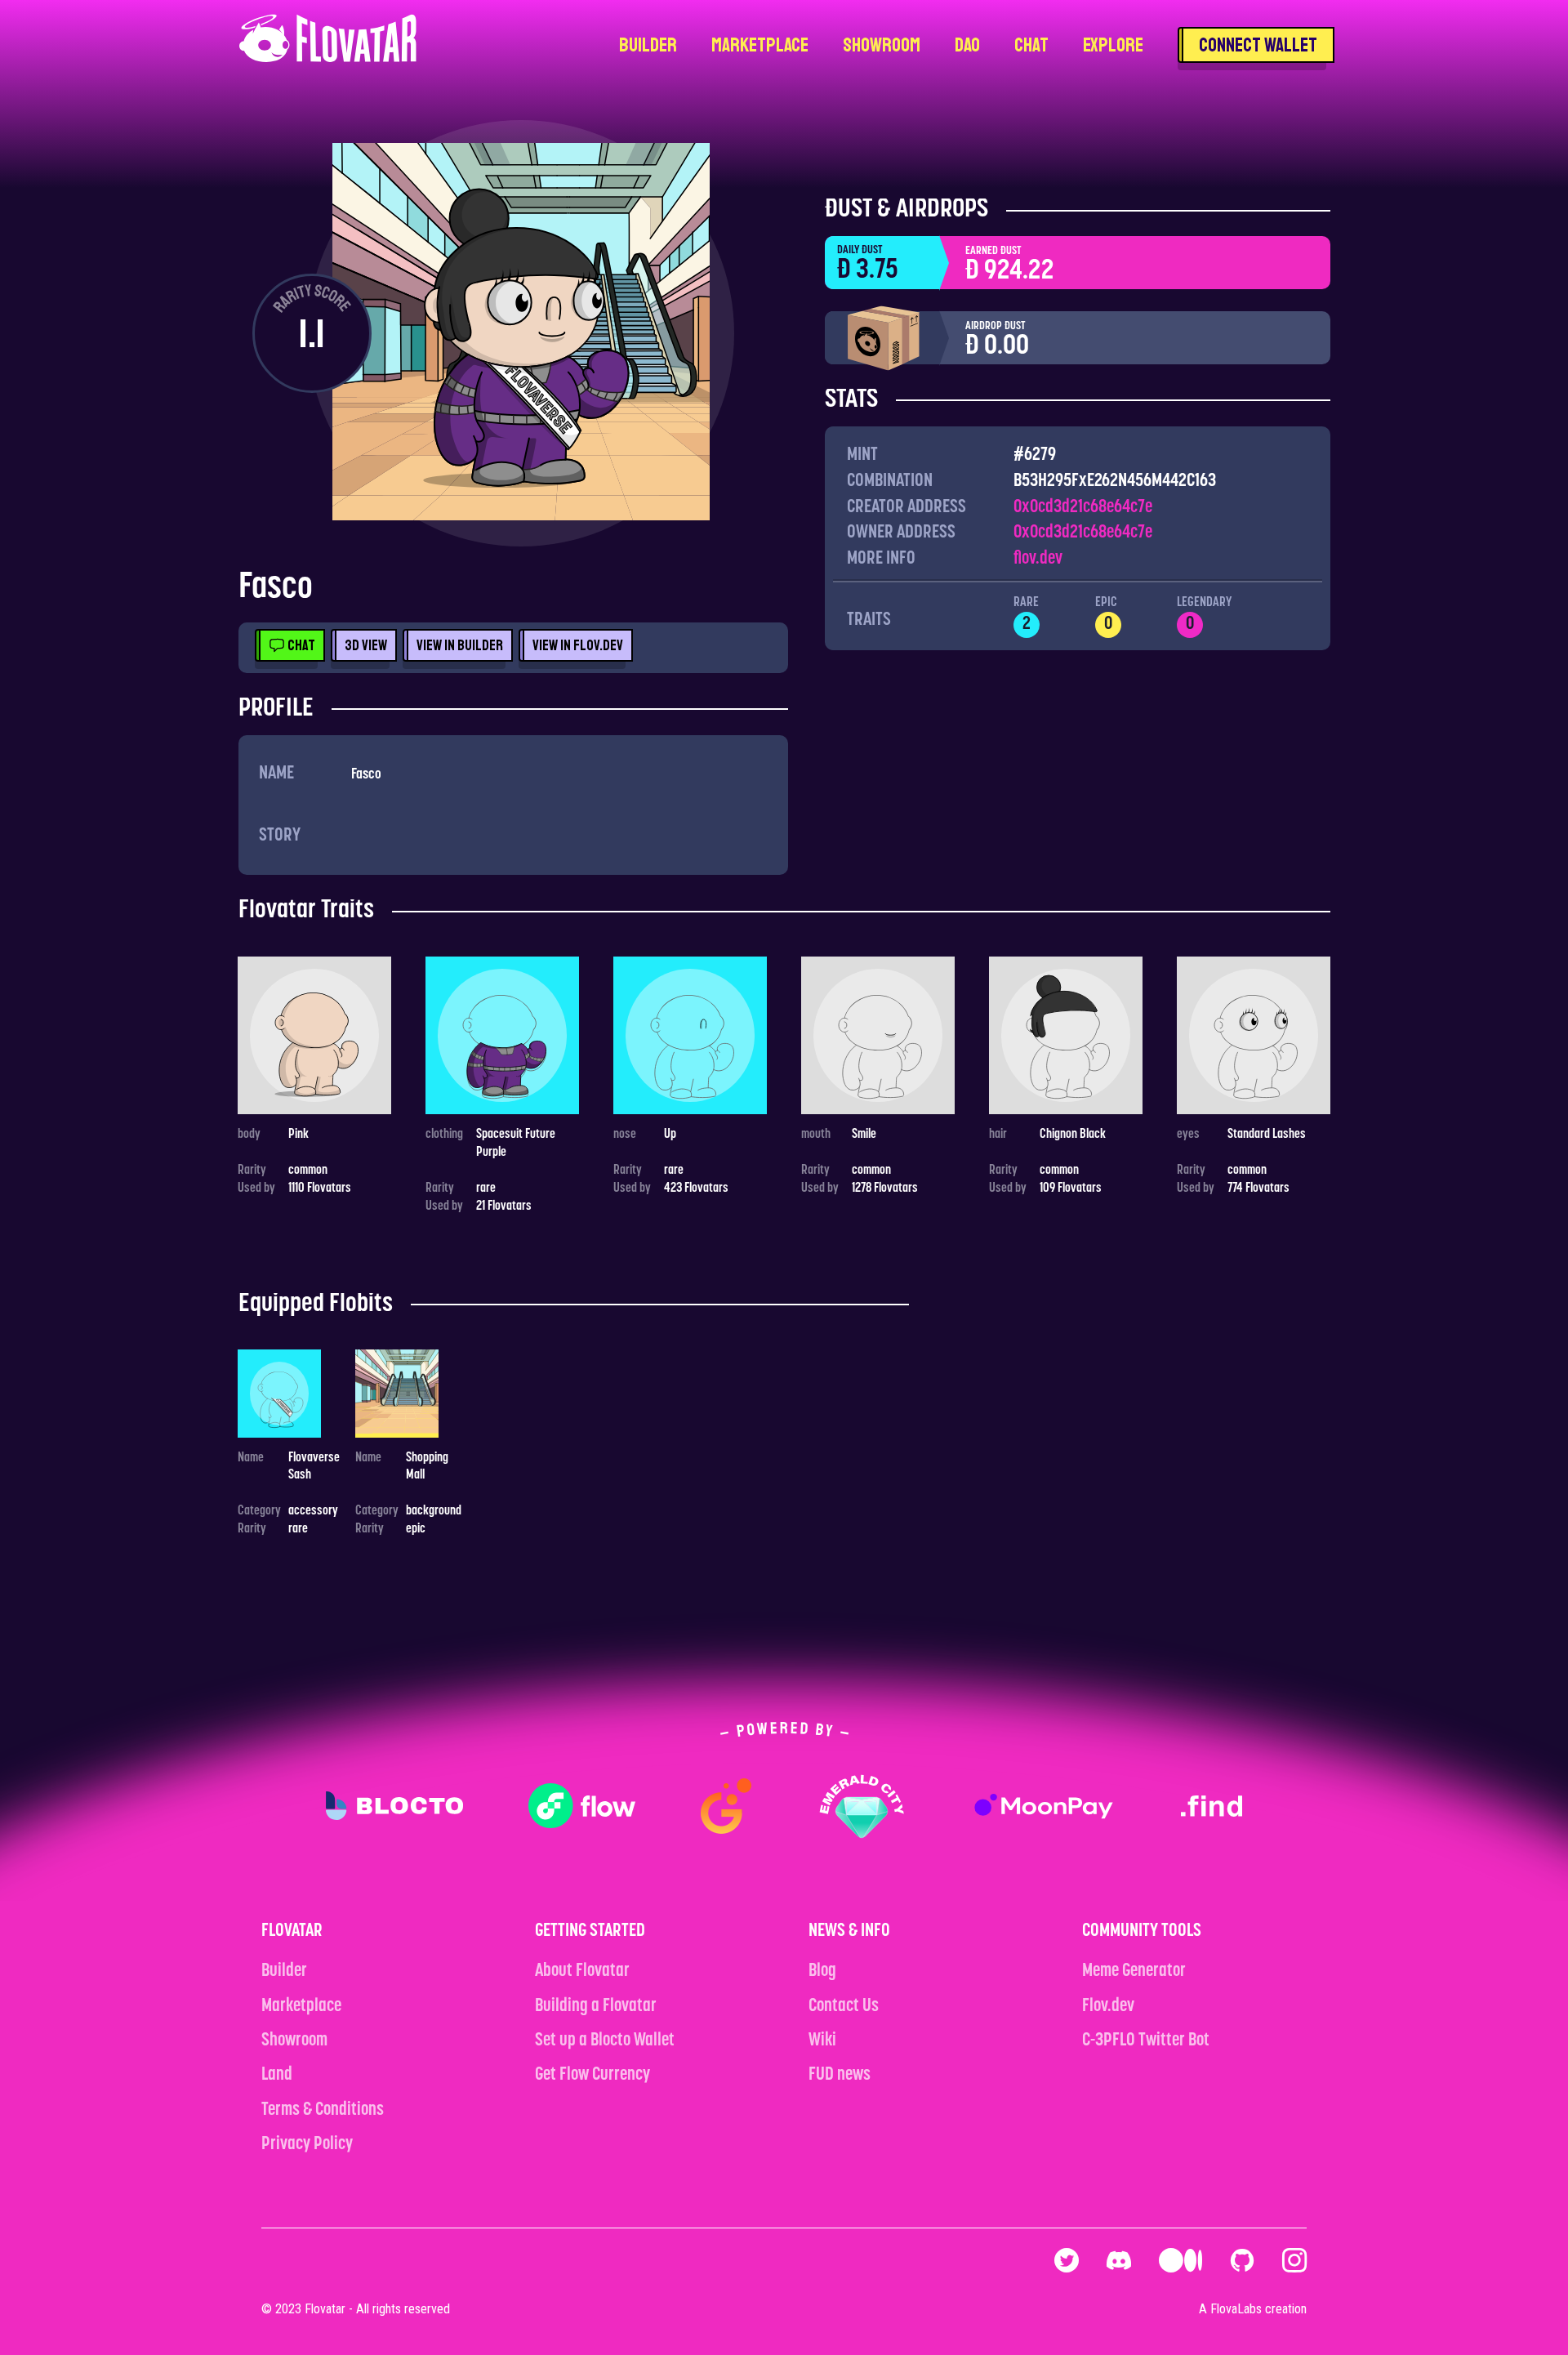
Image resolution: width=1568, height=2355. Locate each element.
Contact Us (844, 2007)
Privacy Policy (307, 2145)
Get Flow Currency (592, 2075)
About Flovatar (582, 1971)
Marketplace (760, 45)
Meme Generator (1134, 1971)
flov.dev (1038, 559)
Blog (822, 1971)
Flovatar (325, 2309)
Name (276, 774)
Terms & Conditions (323, 2110)
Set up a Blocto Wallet (605, 2041)
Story (280, 836)
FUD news (840, 2075)
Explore (1113, 45)
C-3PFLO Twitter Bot (1146, 2041)
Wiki (822, 2041)
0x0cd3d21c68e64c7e (1083, 508)
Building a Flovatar (596, 2007)
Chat (1031, 45)
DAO (967, 45)
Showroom (882, 45)
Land (277, 2075)
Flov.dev (1108, 2007)
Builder (648, 45)
